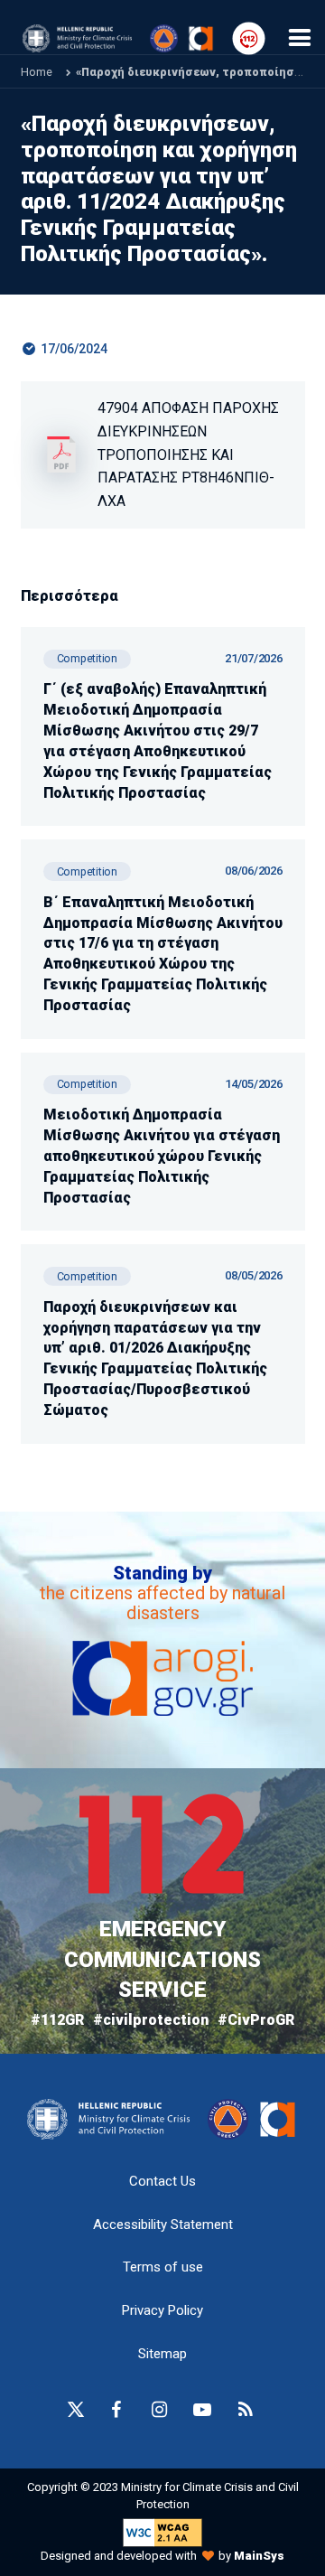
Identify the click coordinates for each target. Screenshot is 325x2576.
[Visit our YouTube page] (202, 2410)
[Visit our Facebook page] (116, 2410)
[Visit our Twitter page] (76, 2410)
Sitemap (162, 2354)
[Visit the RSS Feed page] (246, 2410)
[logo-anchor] (113, 2119)
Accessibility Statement (163, 2225)
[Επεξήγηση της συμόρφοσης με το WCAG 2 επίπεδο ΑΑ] (162, 2531)
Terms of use (163, 2267)
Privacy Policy (162, 2310)
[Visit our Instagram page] (159, 2410)
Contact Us (162, 2181)
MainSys (259, 2556)
